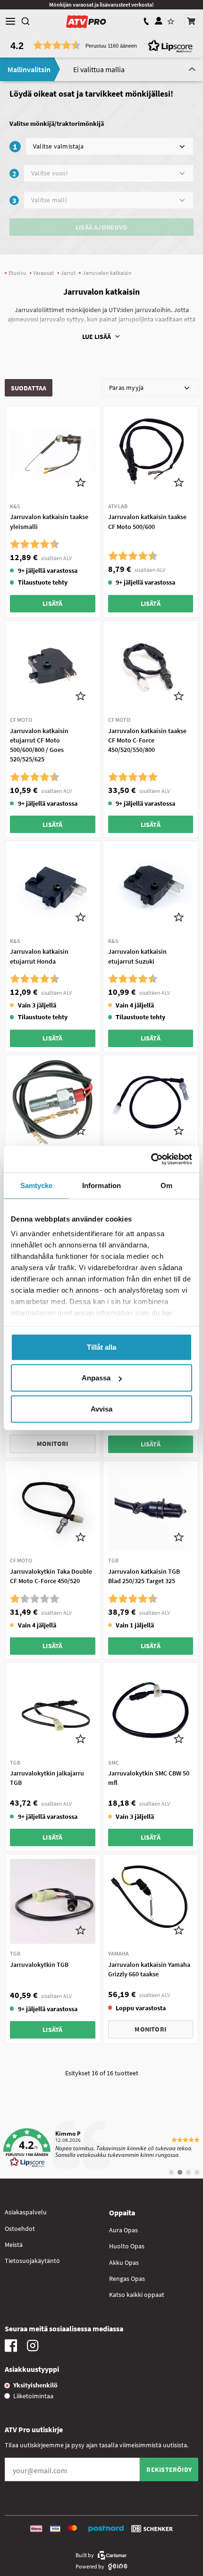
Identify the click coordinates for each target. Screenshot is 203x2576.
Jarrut (68, 273)
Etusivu (17, 273)
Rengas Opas (127, 2279)
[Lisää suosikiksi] (81, 482)
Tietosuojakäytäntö (32, 2261)
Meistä (14, 2245)
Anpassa (96, 1378)
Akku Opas (124, 2262)
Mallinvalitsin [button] (29, 69)
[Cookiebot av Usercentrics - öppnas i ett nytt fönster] (151, 1159)
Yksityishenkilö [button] (35, 2385)
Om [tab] (166, 1185)
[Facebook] (11, 2348)
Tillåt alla (101, 1347)
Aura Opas (123, 2230)
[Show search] (25, 21)
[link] (101, 2148)
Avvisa (101, 1408)
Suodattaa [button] (29, 388)
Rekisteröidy (169, 2469)
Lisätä (52, 603)
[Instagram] (33, 2348)
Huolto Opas (127, 2246)
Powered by (90, 2566)
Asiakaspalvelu (26, 2212)
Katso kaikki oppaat (137, 2295)
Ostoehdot (20, 2229)
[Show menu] (10, 21)
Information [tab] (101, 1185)
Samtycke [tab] (37, 1185)
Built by (85, 2555)
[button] (191, 21)
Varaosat (43, 273)
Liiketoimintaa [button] (33, 2396)
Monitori (53, 1444)
